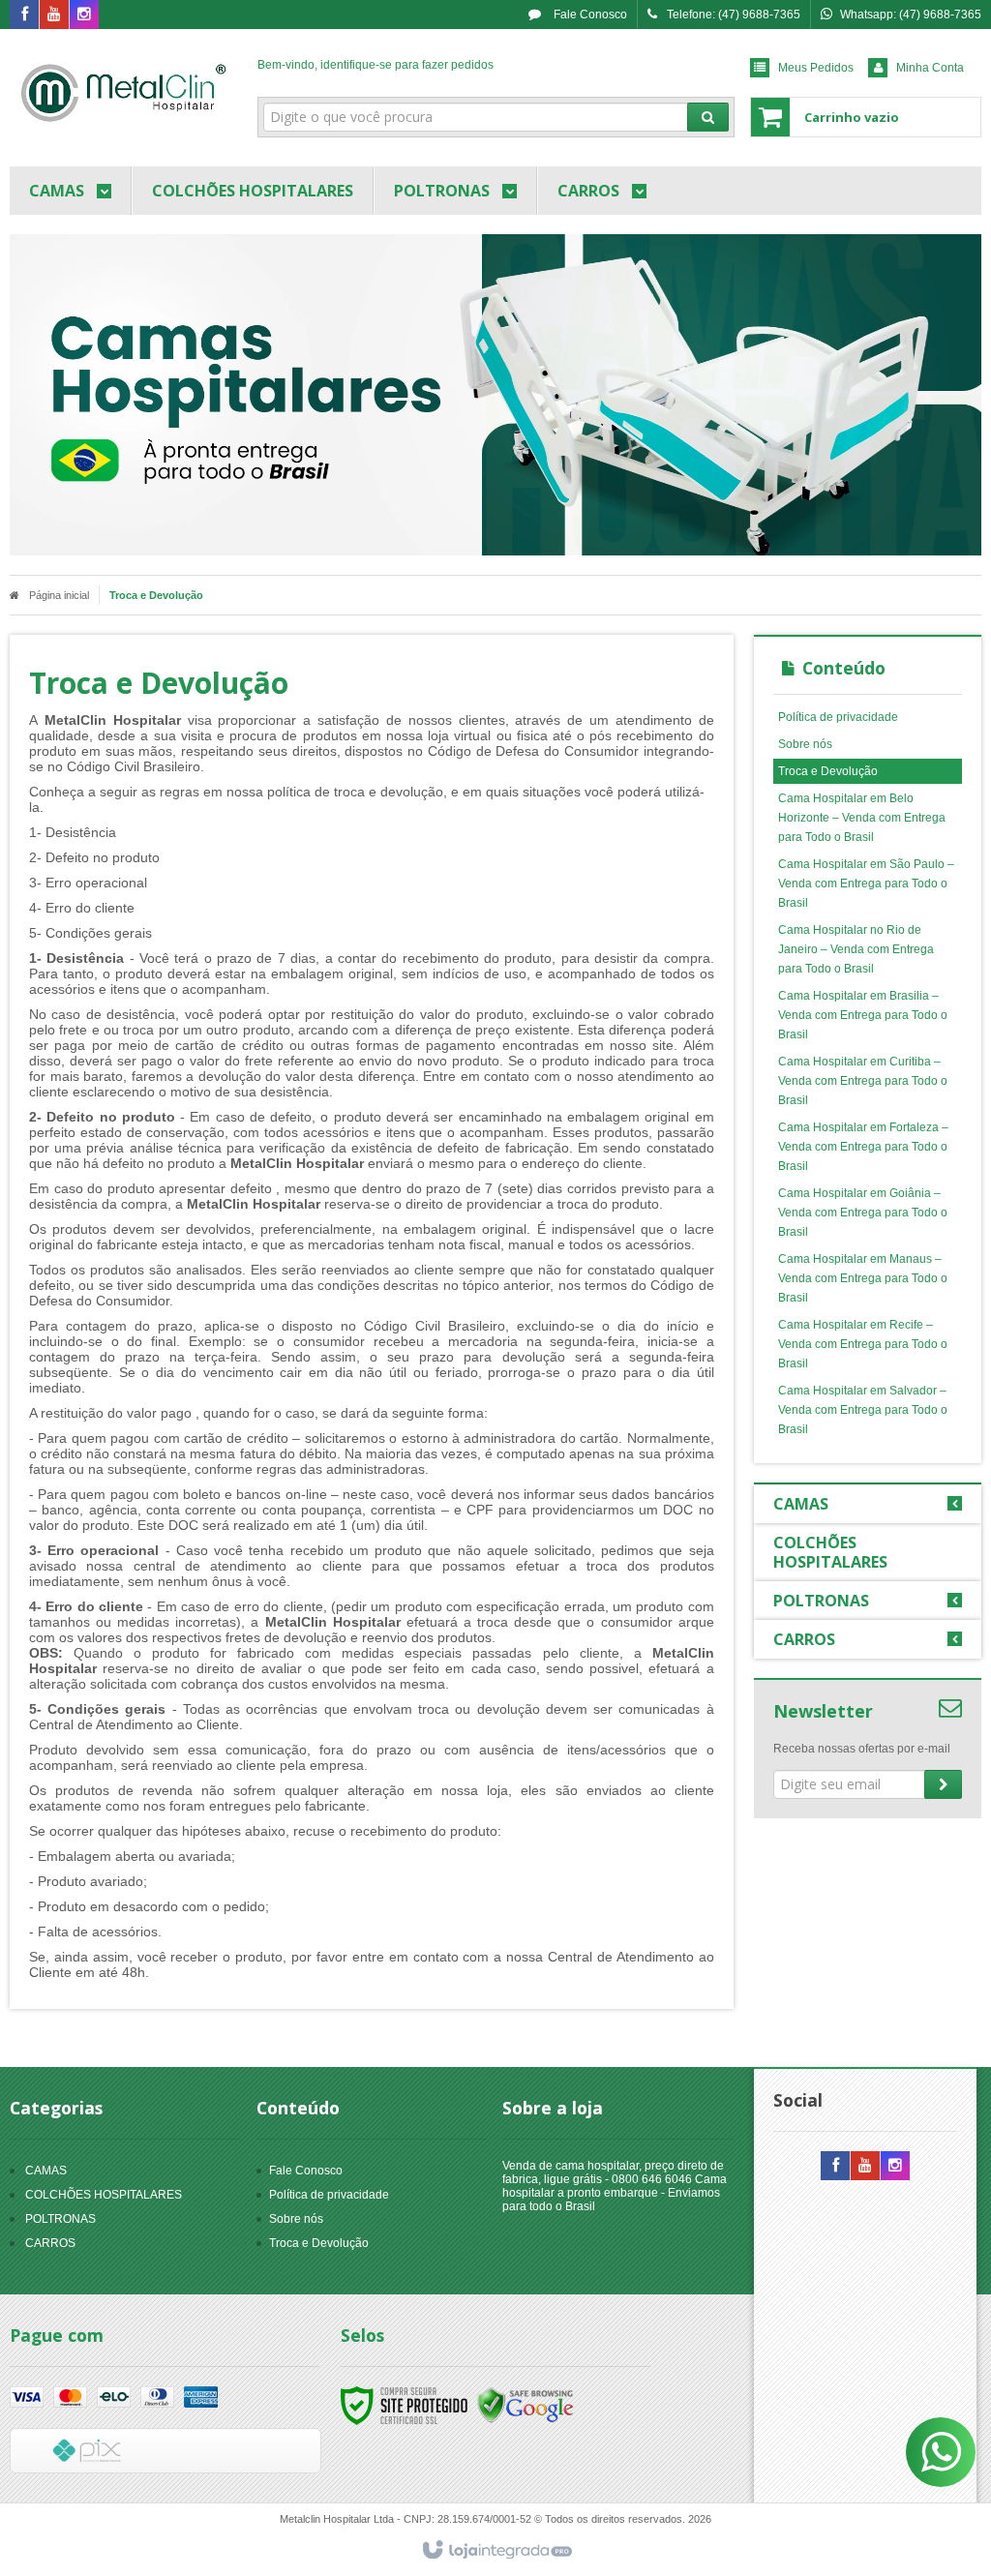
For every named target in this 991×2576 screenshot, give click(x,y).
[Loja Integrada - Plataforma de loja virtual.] (496, 2551)
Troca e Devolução (828, 771)
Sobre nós (805, 744)
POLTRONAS (60, 2219)
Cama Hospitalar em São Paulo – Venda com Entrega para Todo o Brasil (866, 884)
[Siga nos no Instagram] (84, 15)
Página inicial (59, 595)
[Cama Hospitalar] (123, 93)
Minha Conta (930, 68)
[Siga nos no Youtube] (54, 15)
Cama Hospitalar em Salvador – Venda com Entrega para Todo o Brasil (863, 1410)
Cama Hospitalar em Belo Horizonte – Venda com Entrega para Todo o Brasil (862, 818)
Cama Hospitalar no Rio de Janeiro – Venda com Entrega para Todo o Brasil (856, 949)
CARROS (50, 2243)
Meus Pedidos (816, 68)
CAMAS (46, 2171)
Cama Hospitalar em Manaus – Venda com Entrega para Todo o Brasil (863, 1278)
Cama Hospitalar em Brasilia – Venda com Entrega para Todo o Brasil (863, 1015)
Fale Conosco (589, 15)
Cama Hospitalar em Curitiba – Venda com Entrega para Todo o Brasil (863, 1081)
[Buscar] (708, 117)
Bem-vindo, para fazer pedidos (375, 65)
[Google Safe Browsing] (526, 2405)
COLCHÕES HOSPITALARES (104, 2195)
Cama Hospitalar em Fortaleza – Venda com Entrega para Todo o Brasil (863, 1147)
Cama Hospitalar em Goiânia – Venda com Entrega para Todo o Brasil (863, 1213)
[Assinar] (943, 1784)
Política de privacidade (838, 717)
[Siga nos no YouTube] (865, 2167)
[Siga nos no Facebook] (24, 15)
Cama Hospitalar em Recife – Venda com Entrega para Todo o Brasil (863, 1344)
